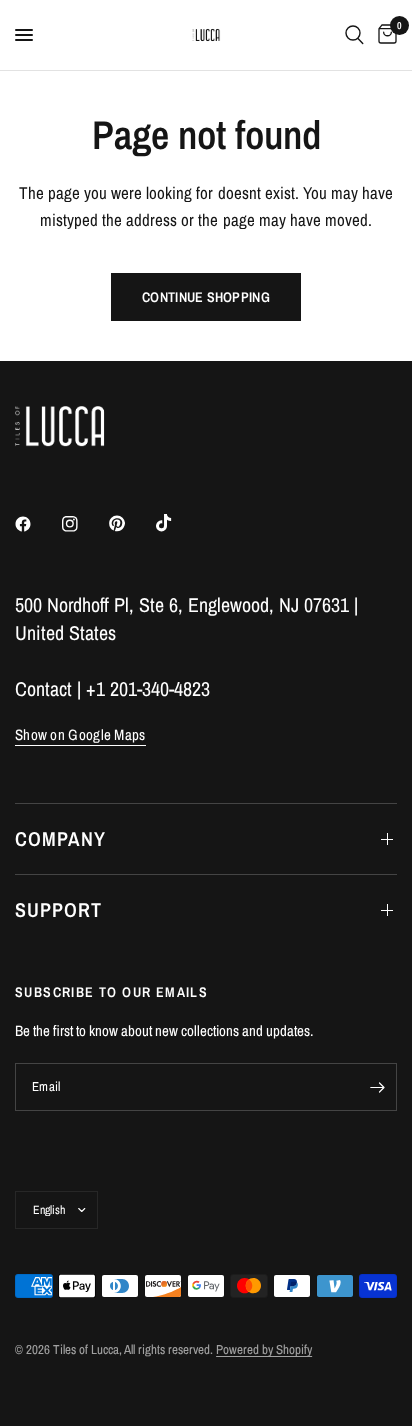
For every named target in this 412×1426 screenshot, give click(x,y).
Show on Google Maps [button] (80, 734)
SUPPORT (58, 909)
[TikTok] (178, 523)
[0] (384, 35)
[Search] (354, 35)
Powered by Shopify (264, 1349)
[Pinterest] (131, 524)
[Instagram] (84, 524)
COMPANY (60, 838)
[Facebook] (37, 524)
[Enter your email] (377, 1087)
